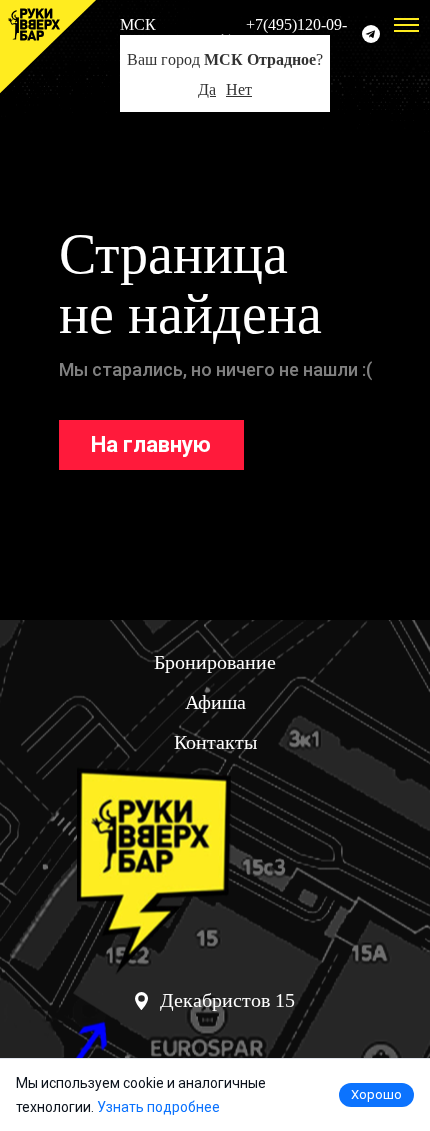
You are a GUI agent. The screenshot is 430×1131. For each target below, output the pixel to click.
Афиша (215, 702)
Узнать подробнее (158, 1107)
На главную (151, 444)
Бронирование (215, 662)
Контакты (215, 742)
